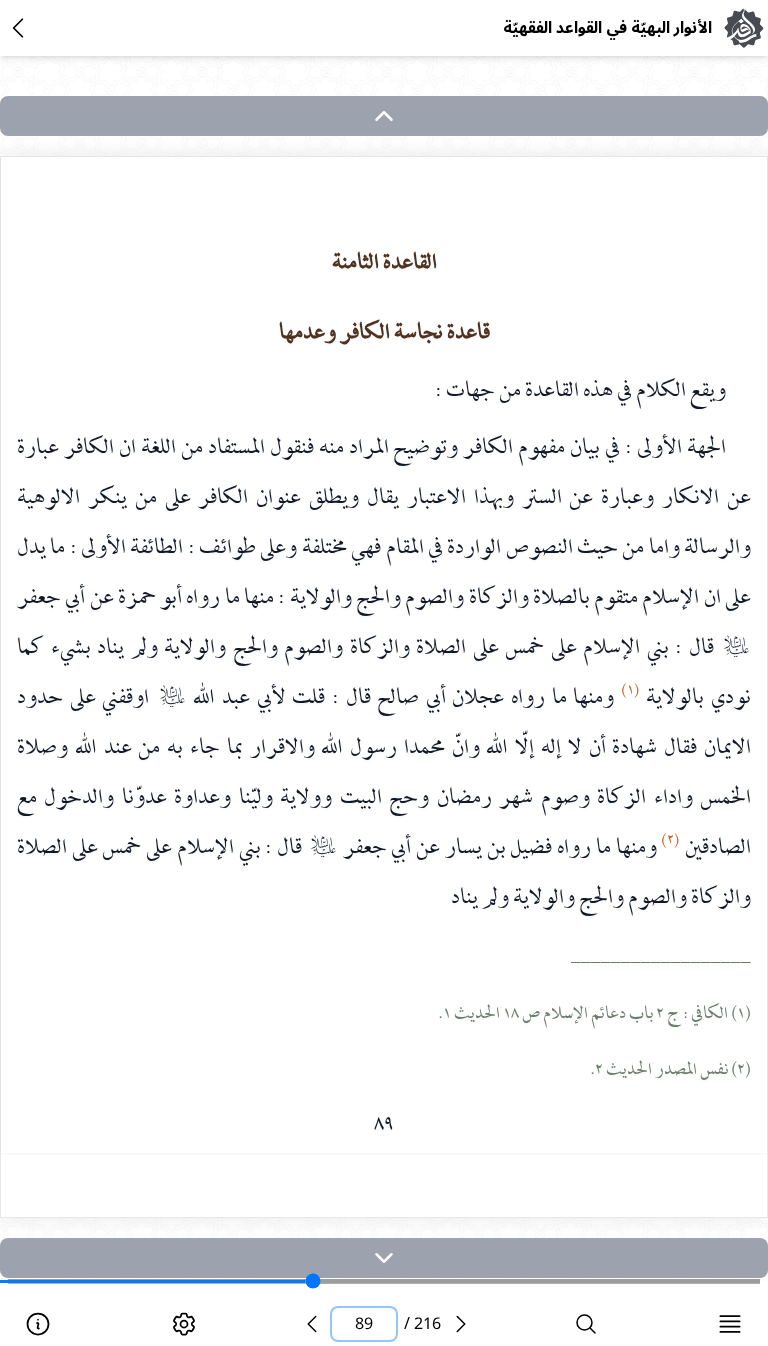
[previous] (312, 1324)
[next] (384, 1258)
